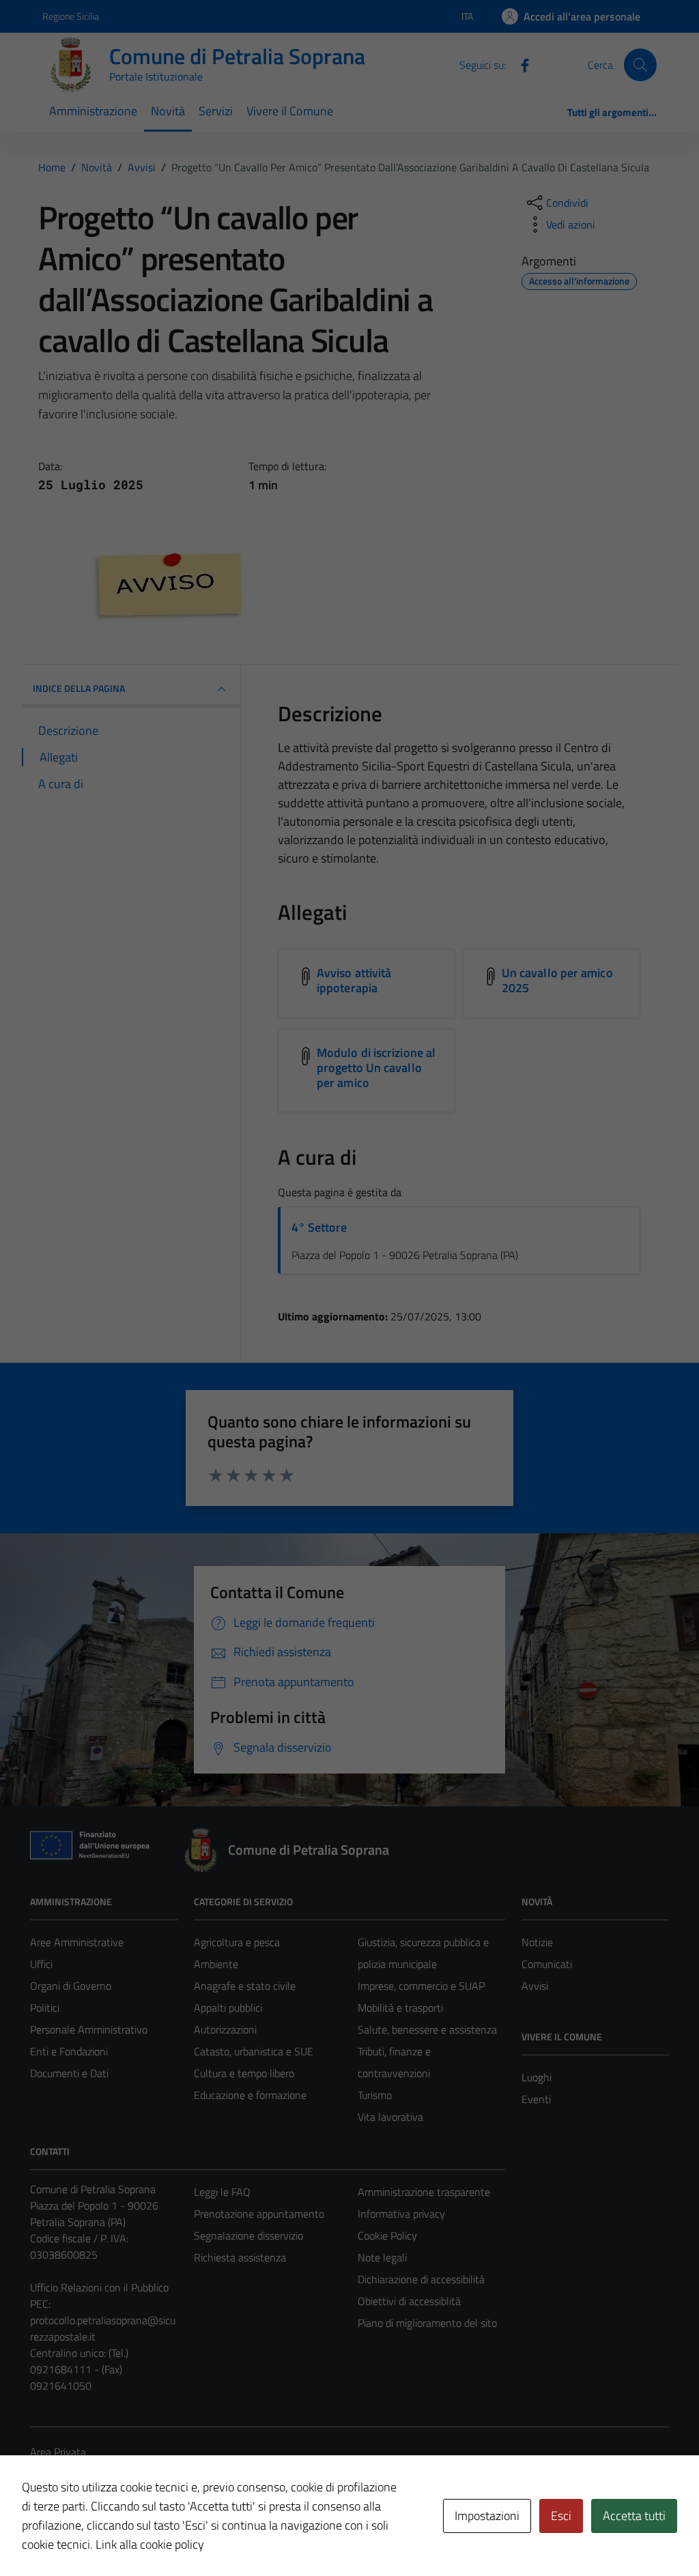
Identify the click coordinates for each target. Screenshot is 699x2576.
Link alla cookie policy (150, 2544)
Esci (561, 2516)
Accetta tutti (634, 2516)
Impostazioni (487, 2516)
